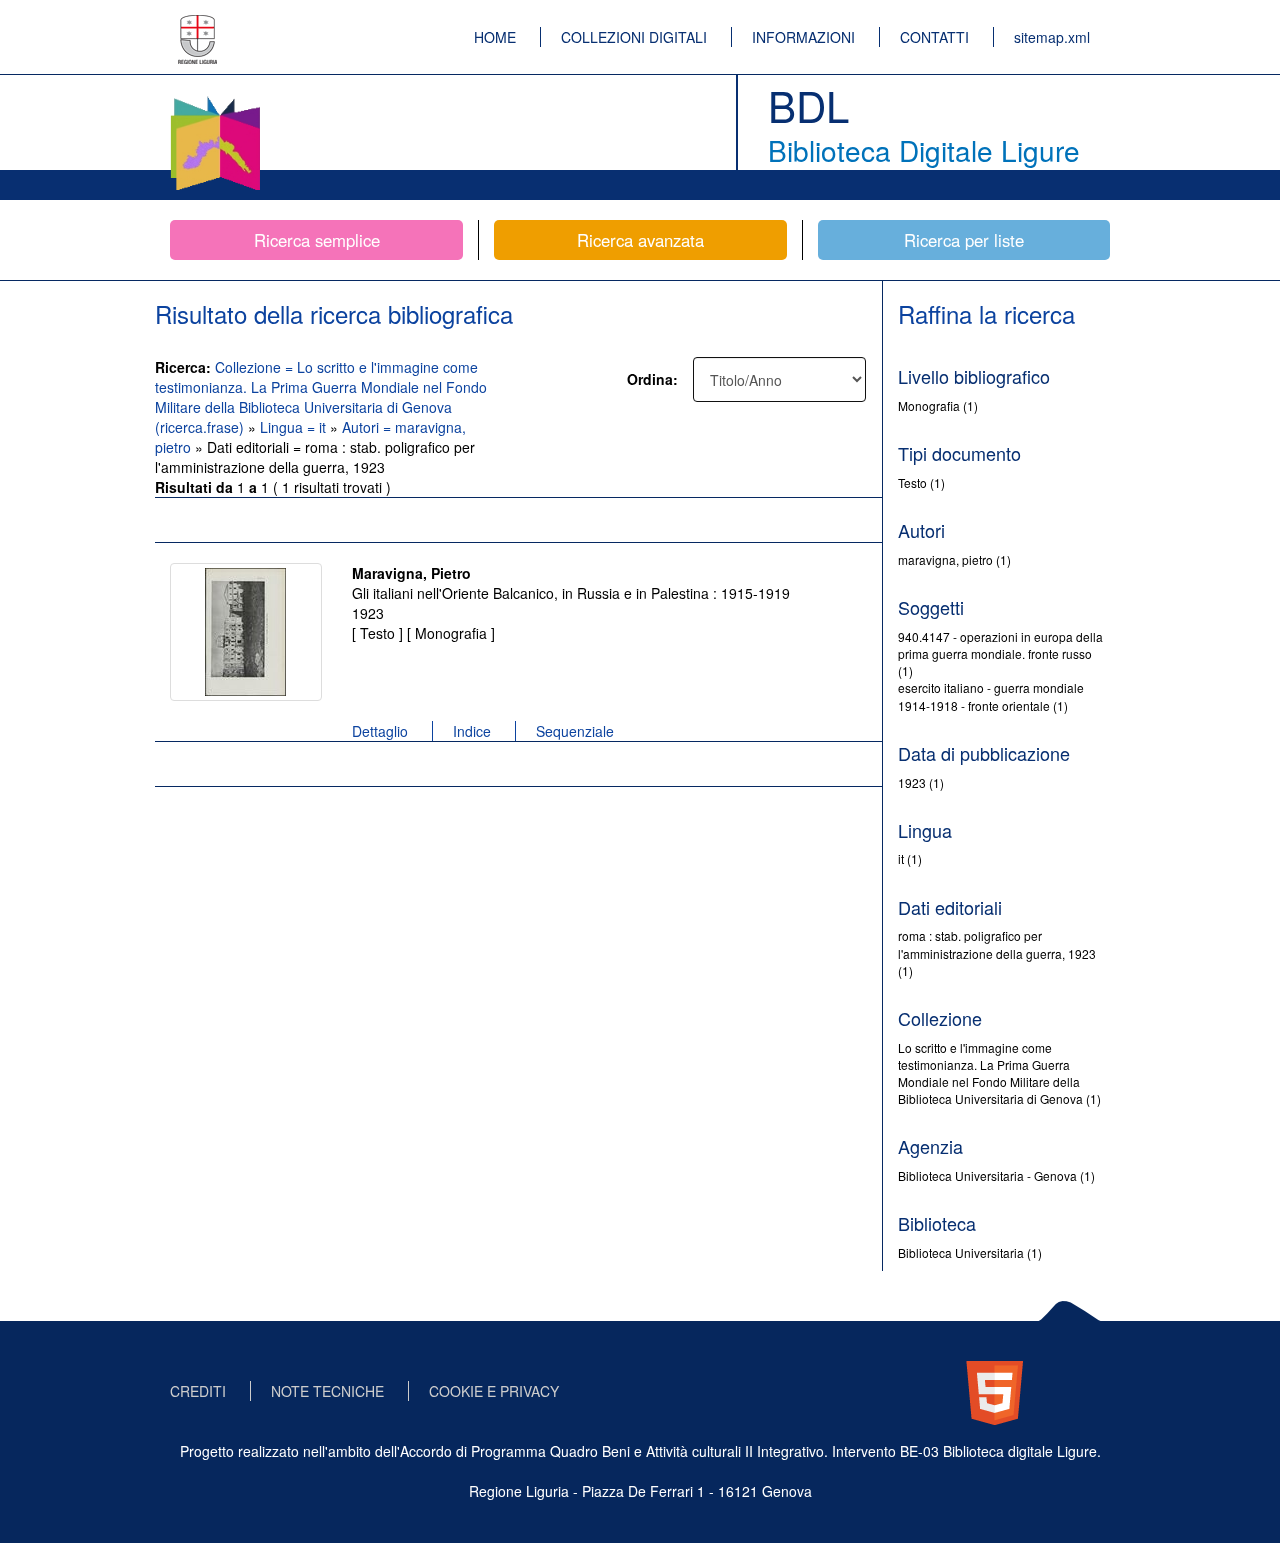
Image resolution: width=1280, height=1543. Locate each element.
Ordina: (652, 379)
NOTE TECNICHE (327, 1391)
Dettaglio (380, 731)
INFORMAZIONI (803, 37)
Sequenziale (575, 731)
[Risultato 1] (246, 632)
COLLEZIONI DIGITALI (634, 37)
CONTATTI (934, 37)
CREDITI (198, 1391)
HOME (495, 37)
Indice (472, 731)
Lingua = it (295, 427)
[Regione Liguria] (198, 25)
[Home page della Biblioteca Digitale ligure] (215, 100)
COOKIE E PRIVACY (494, 1391)
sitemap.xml (1052, 37)
